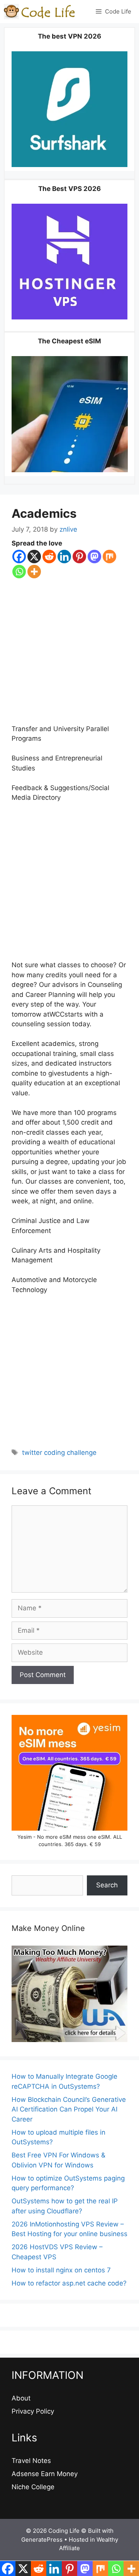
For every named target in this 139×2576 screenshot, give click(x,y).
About (21, 2398)
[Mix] (109, 557)
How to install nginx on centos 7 (61, 2270)
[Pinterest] (79, 557)
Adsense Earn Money (45, 2474)
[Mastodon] (94, 557)
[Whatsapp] (19, 572)
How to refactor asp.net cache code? (69, 2283)
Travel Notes (31, 2461)
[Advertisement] (69, 652)
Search (107, 1885)
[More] (34, 572)
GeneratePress (42, 2540)
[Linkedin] (64, 557)
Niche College (33, 2487)
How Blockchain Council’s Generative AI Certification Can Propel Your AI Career (69, 2109)
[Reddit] (49, 557)
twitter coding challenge (59, 1453)
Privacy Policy (33, 2411)
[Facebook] (19, 557)
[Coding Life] (40, 12)
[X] (34, 557)
